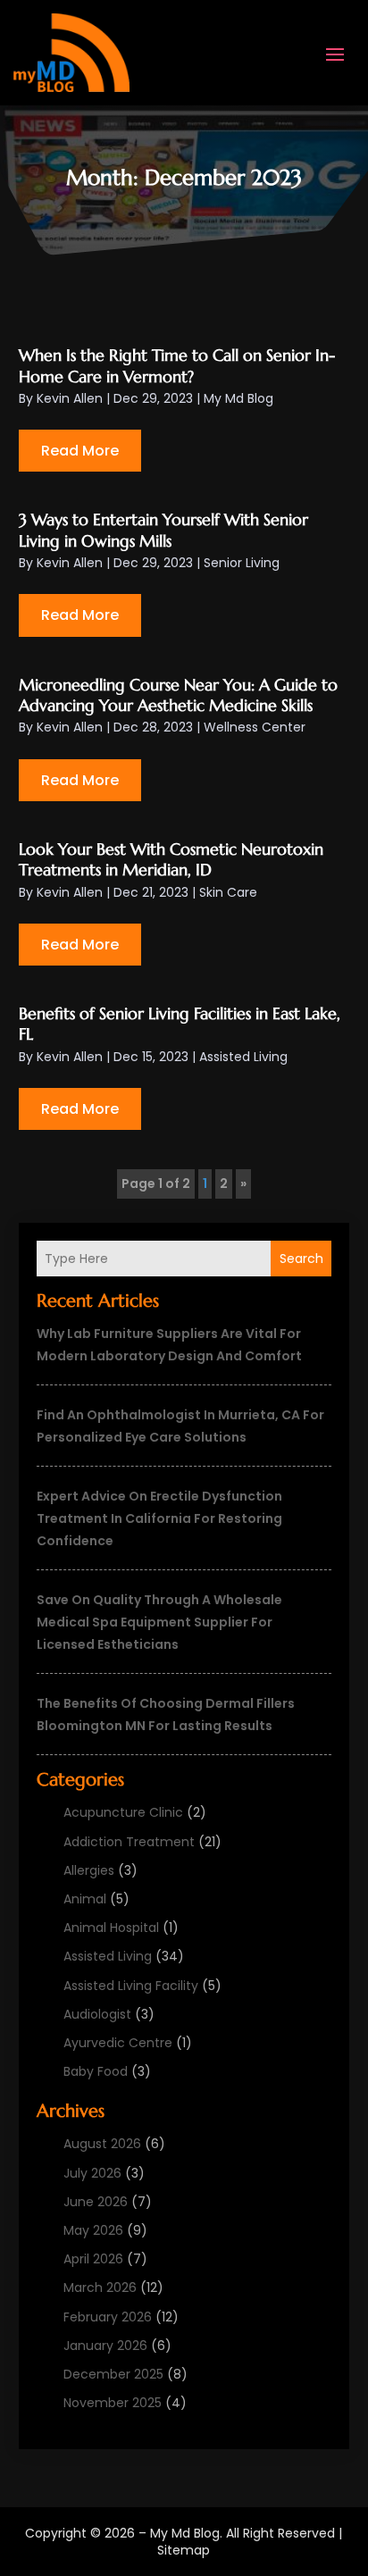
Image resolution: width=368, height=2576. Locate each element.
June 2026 (96, 2202)
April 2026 (93, 2259)
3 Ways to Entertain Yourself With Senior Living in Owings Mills (163, 530)
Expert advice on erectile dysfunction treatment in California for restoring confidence (159, 1518)
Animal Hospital (111, 1928)
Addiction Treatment (129, 1842)
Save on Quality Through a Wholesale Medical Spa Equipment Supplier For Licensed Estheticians (159, 1622)
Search (301, 1259)
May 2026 (93, 2230)
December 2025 (113, 2374)
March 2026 (100, 2287)
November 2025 (113, 2403)
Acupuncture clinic (123, 1812)
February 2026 (108, 2317)
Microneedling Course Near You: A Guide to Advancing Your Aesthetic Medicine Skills (178, 695)
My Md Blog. (186, 2533)
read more (80, 451)
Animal (85, 1899)
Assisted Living (108, 1956)
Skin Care (228, 892)
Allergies (89, 1870)
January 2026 (105, 2346)
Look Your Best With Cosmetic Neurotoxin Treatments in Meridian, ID (171, 859)
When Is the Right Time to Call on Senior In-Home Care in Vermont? (177, 365)
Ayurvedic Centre (118, 2043)
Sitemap (184, 2550)
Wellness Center (255, 727)
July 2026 (92, 2173)
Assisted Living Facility (131, 1986)
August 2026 (102, 2144)
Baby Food (96, 2071)
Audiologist (97, 2014)
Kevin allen (70, 398)
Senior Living (242, 563)
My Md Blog (238, 398)
